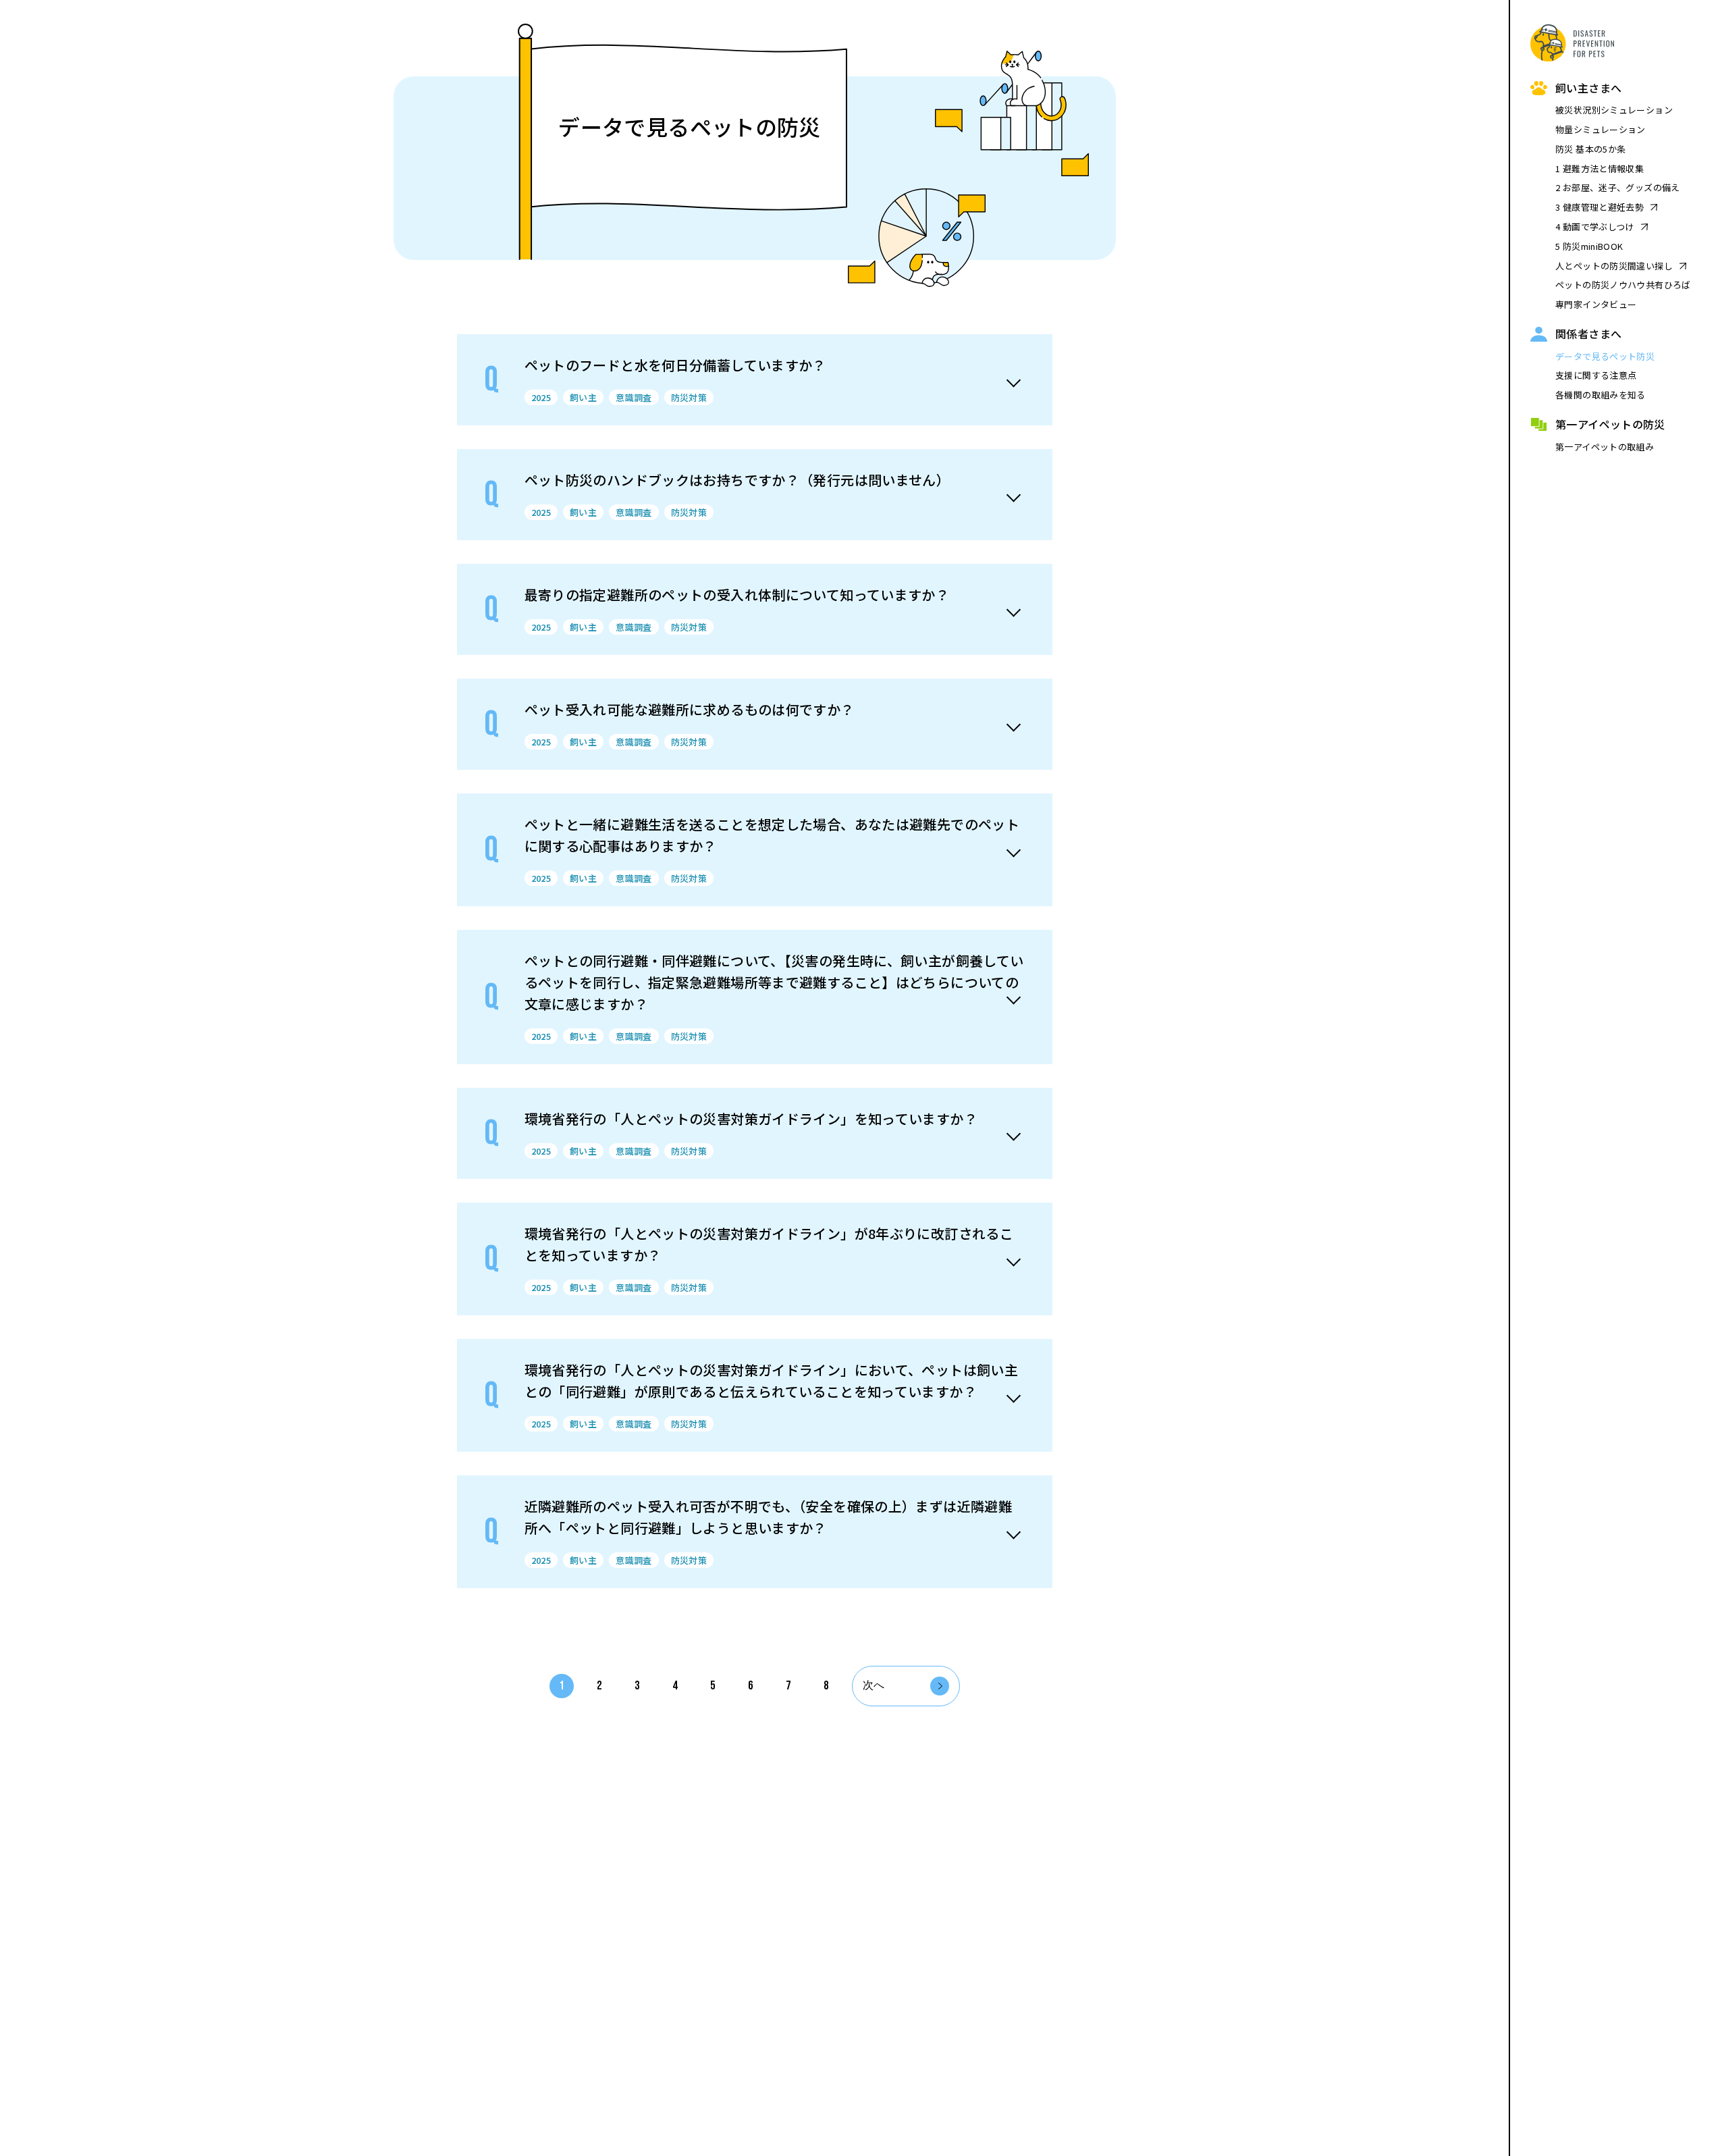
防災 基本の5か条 (1590, 149)
